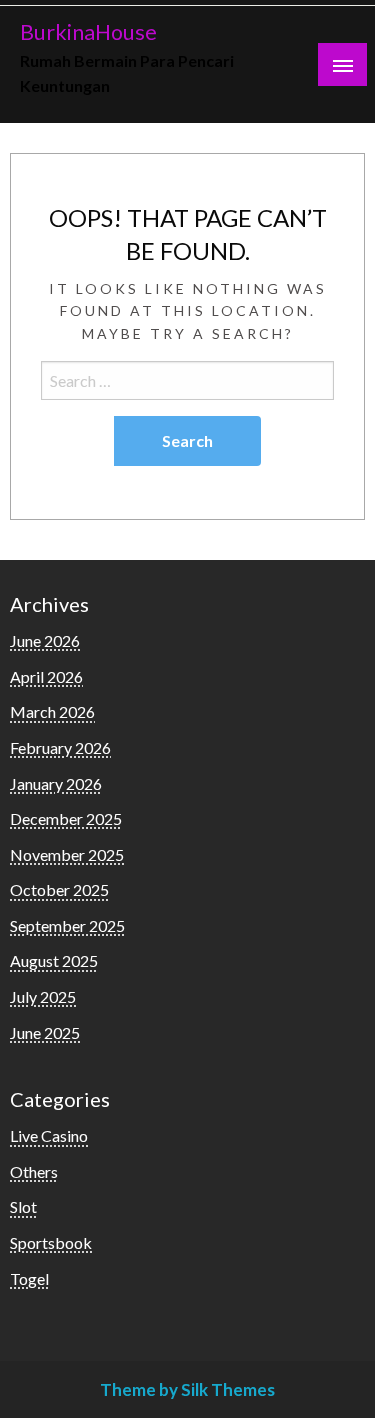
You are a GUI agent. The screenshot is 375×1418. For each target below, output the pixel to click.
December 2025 (66, 818)
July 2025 (43, 996)
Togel (29, 1278)
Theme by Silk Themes (187, 1389)
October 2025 (59, 889)
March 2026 (52, 711)
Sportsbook (51, 1242)
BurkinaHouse (88, 32)
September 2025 (67, 925)
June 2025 (45, 1032)
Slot (23, 1206)
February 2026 (60, 747)
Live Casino (49, 1135)
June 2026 (45, 640)
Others (34, 1171)
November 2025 (67, 854)
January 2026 (56, 783)
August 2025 (54, 960)
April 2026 (46, 676)
